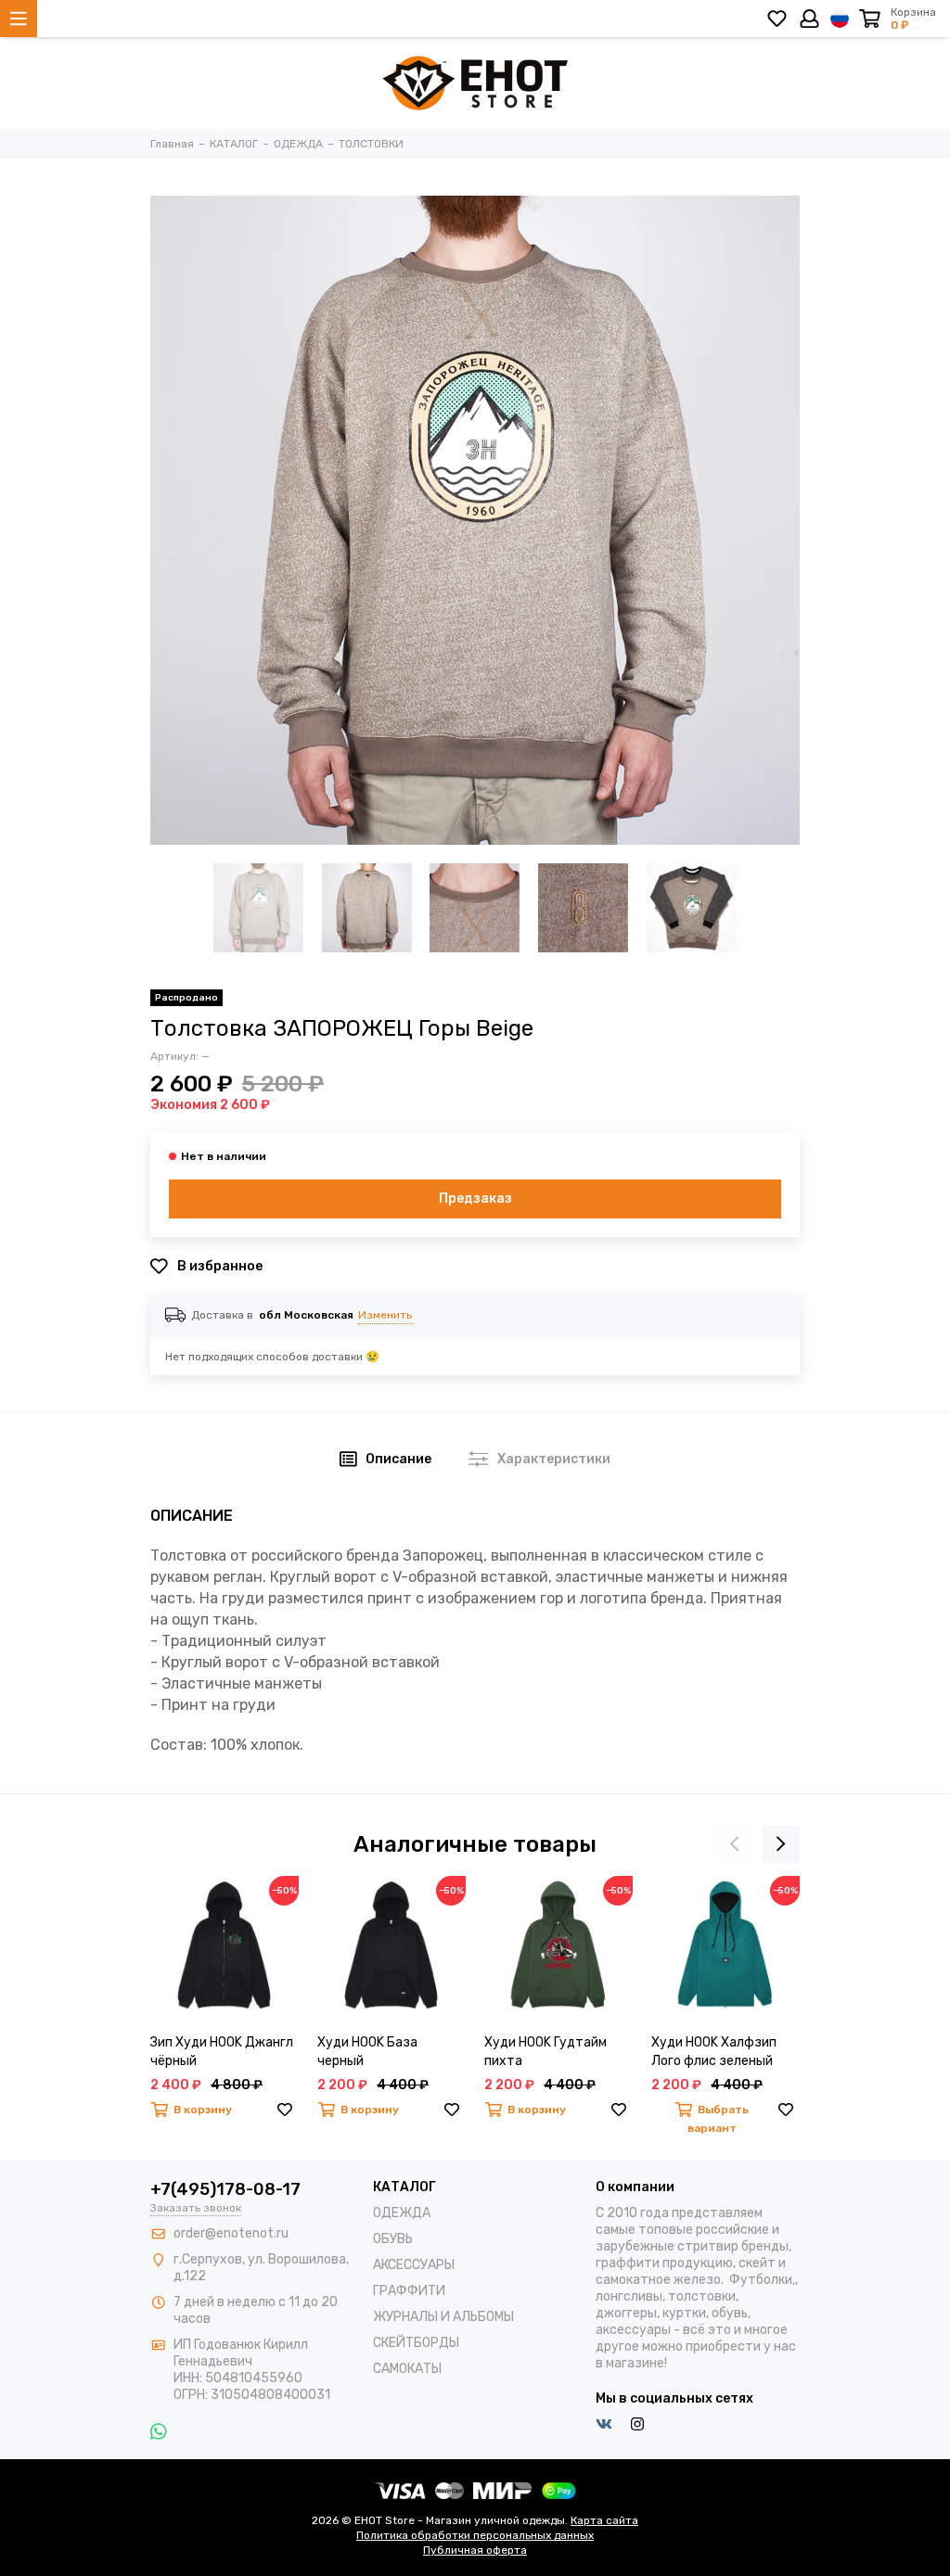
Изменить (385, 1315)
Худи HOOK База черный (367, 2052)
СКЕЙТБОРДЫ (416, 2343)
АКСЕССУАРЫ (414, 2265)
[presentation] (735, 1844)
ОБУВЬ (393, 2239)
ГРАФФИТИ (409, 2291)
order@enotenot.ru (231, 2233)
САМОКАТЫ (407, 2369)
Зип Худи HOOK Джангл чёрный (222, 2052)
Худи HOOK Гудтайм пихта (546, 2052)
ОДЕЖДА (402, 2213)
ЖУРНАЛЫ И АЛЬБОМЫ (443, 2317)
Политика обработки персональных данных (475, 2535)
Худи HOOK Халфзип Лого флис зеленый (714, 2052)
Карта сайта (604, 2520)
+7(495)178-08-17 (225, 2189)
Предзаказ (475, 1199)
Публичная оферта (475, 2550)
